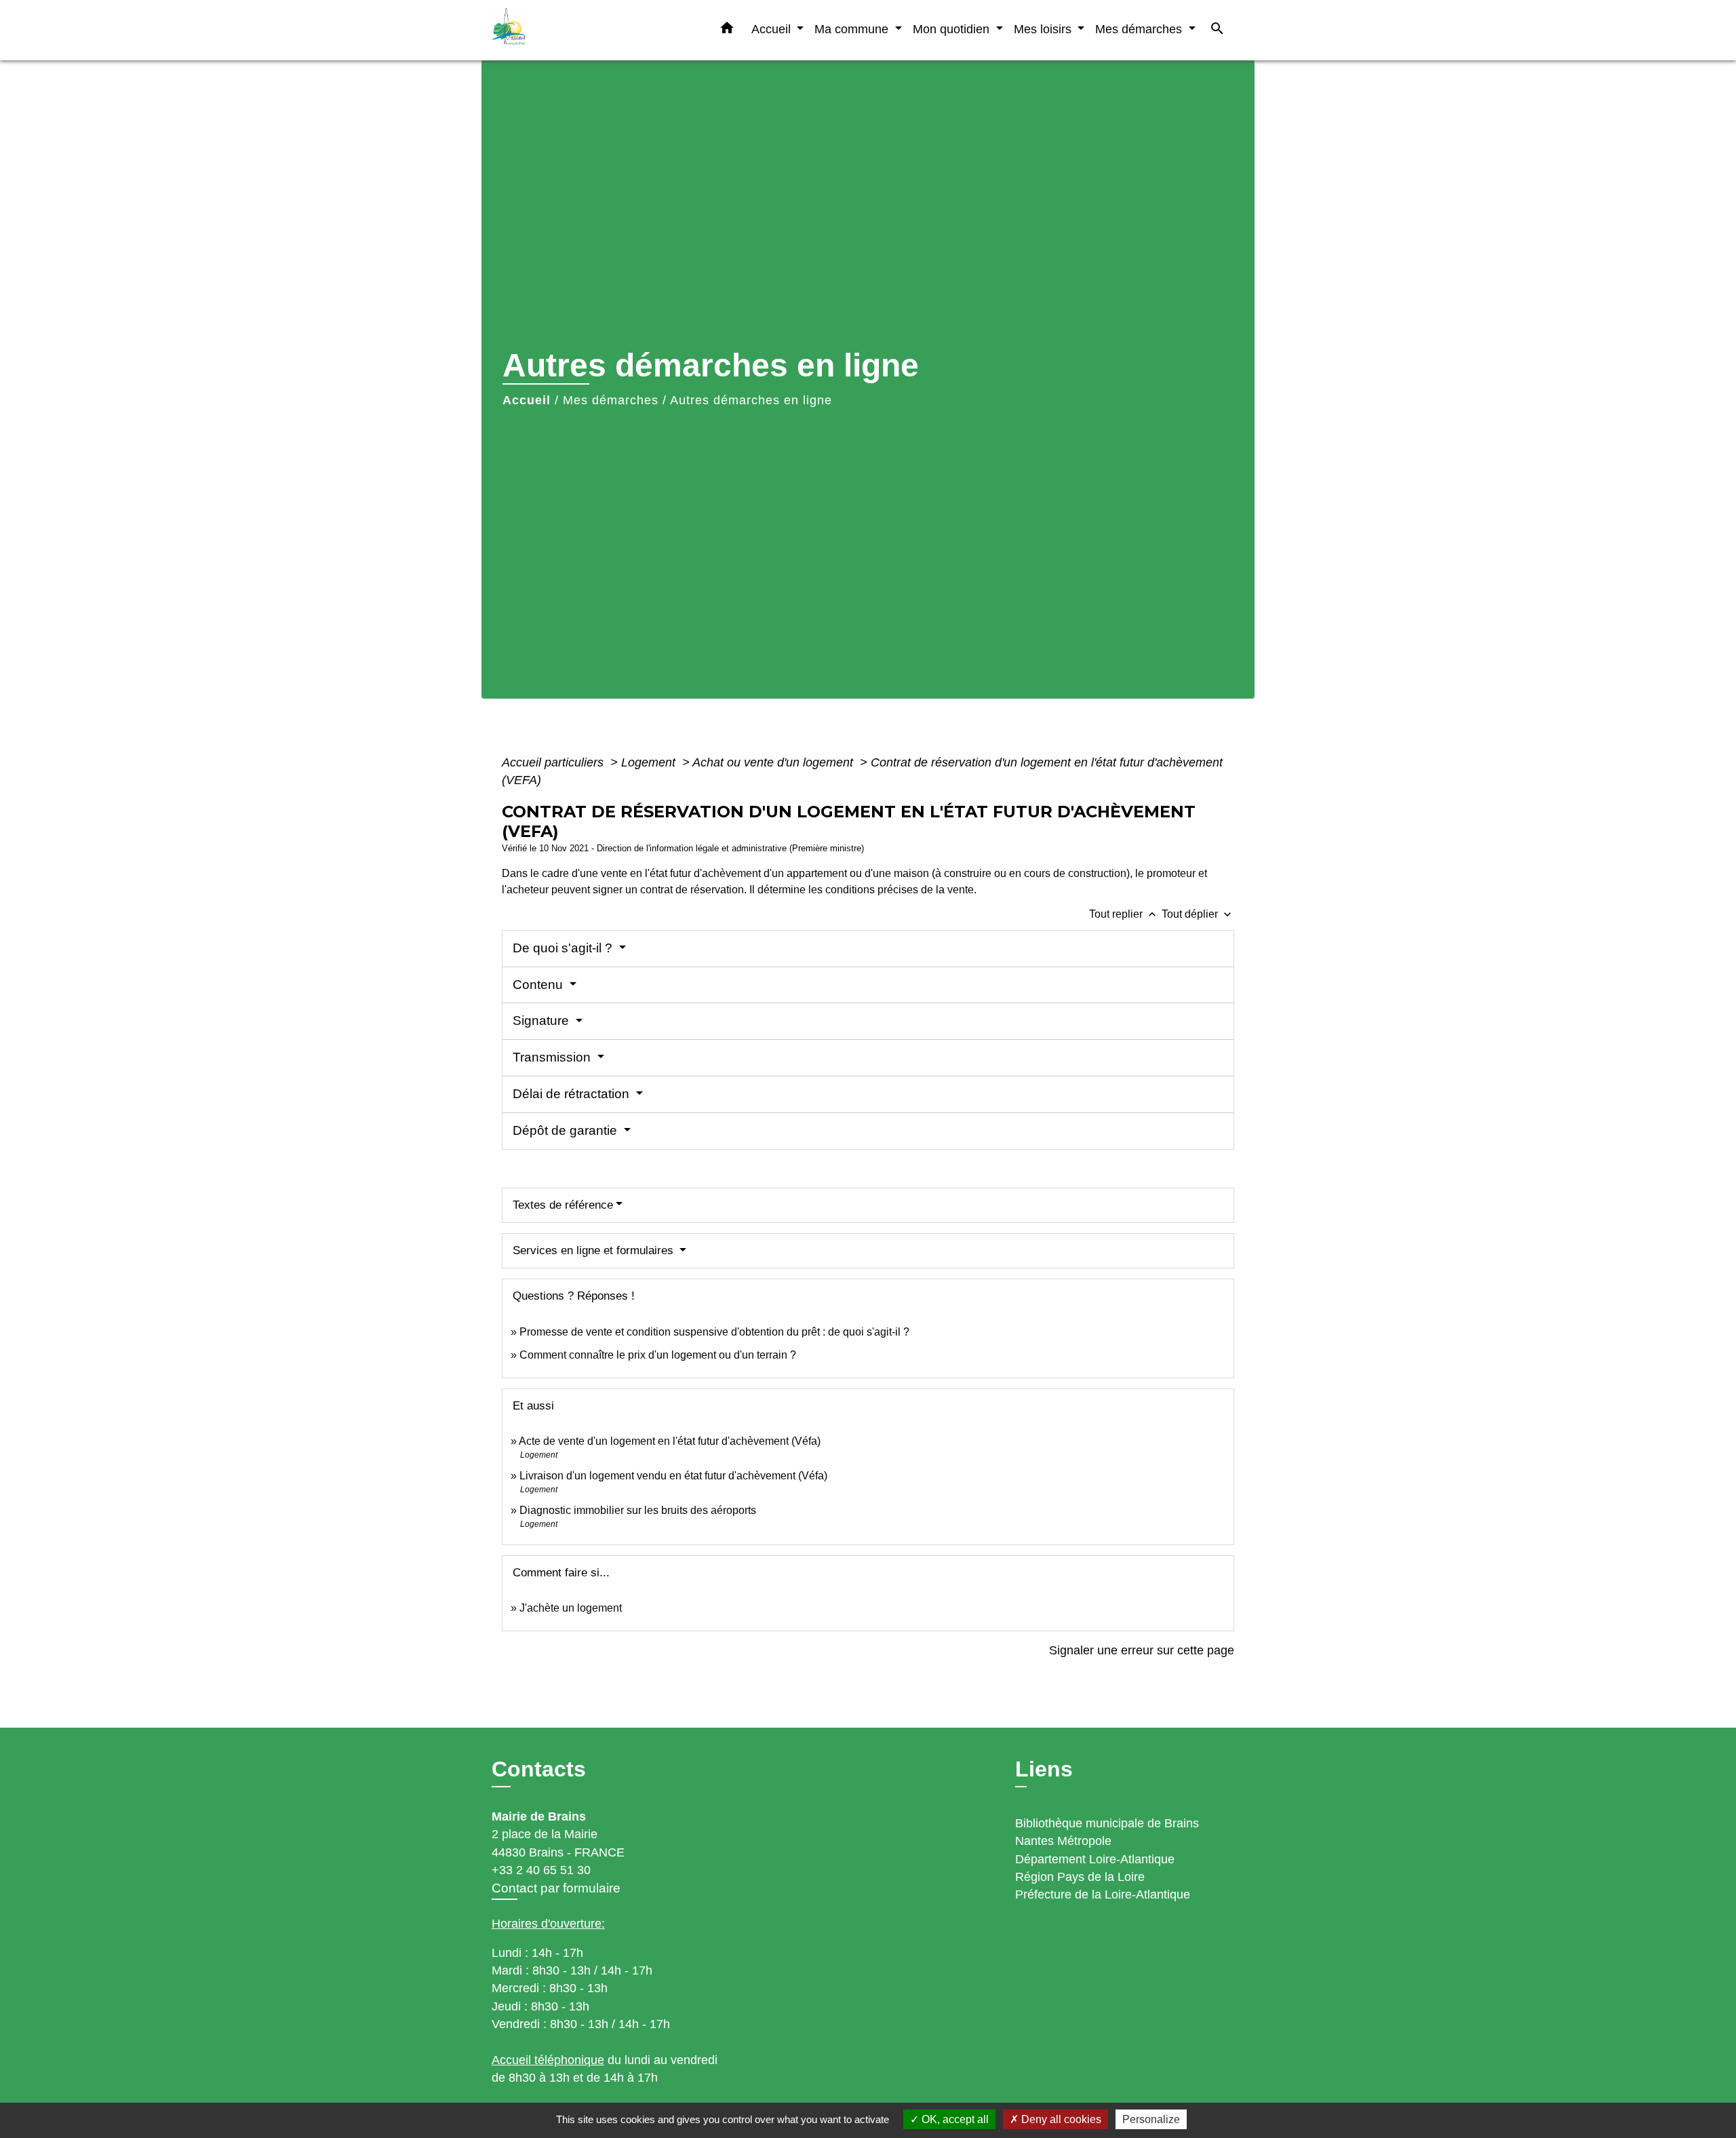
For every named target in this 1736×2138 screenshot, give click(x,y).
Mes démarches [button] (1140, 29)
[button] (727, 31)
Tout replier (1124, 914)
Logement (650, 762)
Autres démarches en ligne (751, 400)
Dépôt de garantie (567, 1130)
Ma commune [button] (853, 29)
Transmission (553, 1057)
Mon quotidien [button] (953, 29)
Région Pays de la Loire (1080, 1877)
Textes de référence (563, 1205)
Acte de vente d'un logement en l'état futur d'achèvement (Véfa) (670, 1441)
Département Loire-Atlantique (1095, 1859)
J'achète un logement (571, 1608)
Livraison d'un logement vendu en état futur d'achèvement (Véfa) (673, 1476)
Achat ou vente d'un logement (774, 762)
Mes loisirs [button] (1044, 29)
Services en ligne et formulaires (595, 1250)
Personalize (1151, 2119)
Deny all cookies (1060, 2119)
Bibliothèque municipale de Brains (1107, 1823)
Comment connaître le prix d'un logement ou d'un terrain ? (658, 1355)
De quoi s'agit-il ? (564, 948)
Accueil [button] (773, 29)
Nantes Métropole (1063, 1841)
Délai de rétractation (573, 1094)
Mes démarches (611, 400)
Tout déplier (1198, 914)
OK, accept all (954, 2119)
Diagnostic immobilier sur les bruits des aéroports (638, 1510)
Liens (1044, 1769)
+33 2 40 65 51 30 (541, 1870)
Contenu (539, 985)
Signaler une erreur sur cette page (1142, 1650)
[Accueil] (576, 30)
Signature (542, 1021)
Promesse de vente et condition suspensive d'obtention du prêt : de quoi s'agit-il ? (714, 1332)
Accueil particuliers (554, 762)
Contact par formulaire (556, 1888)
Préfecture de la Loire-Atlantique (1103, 1894)
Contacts (539, 1769)
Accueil (527, 400)
